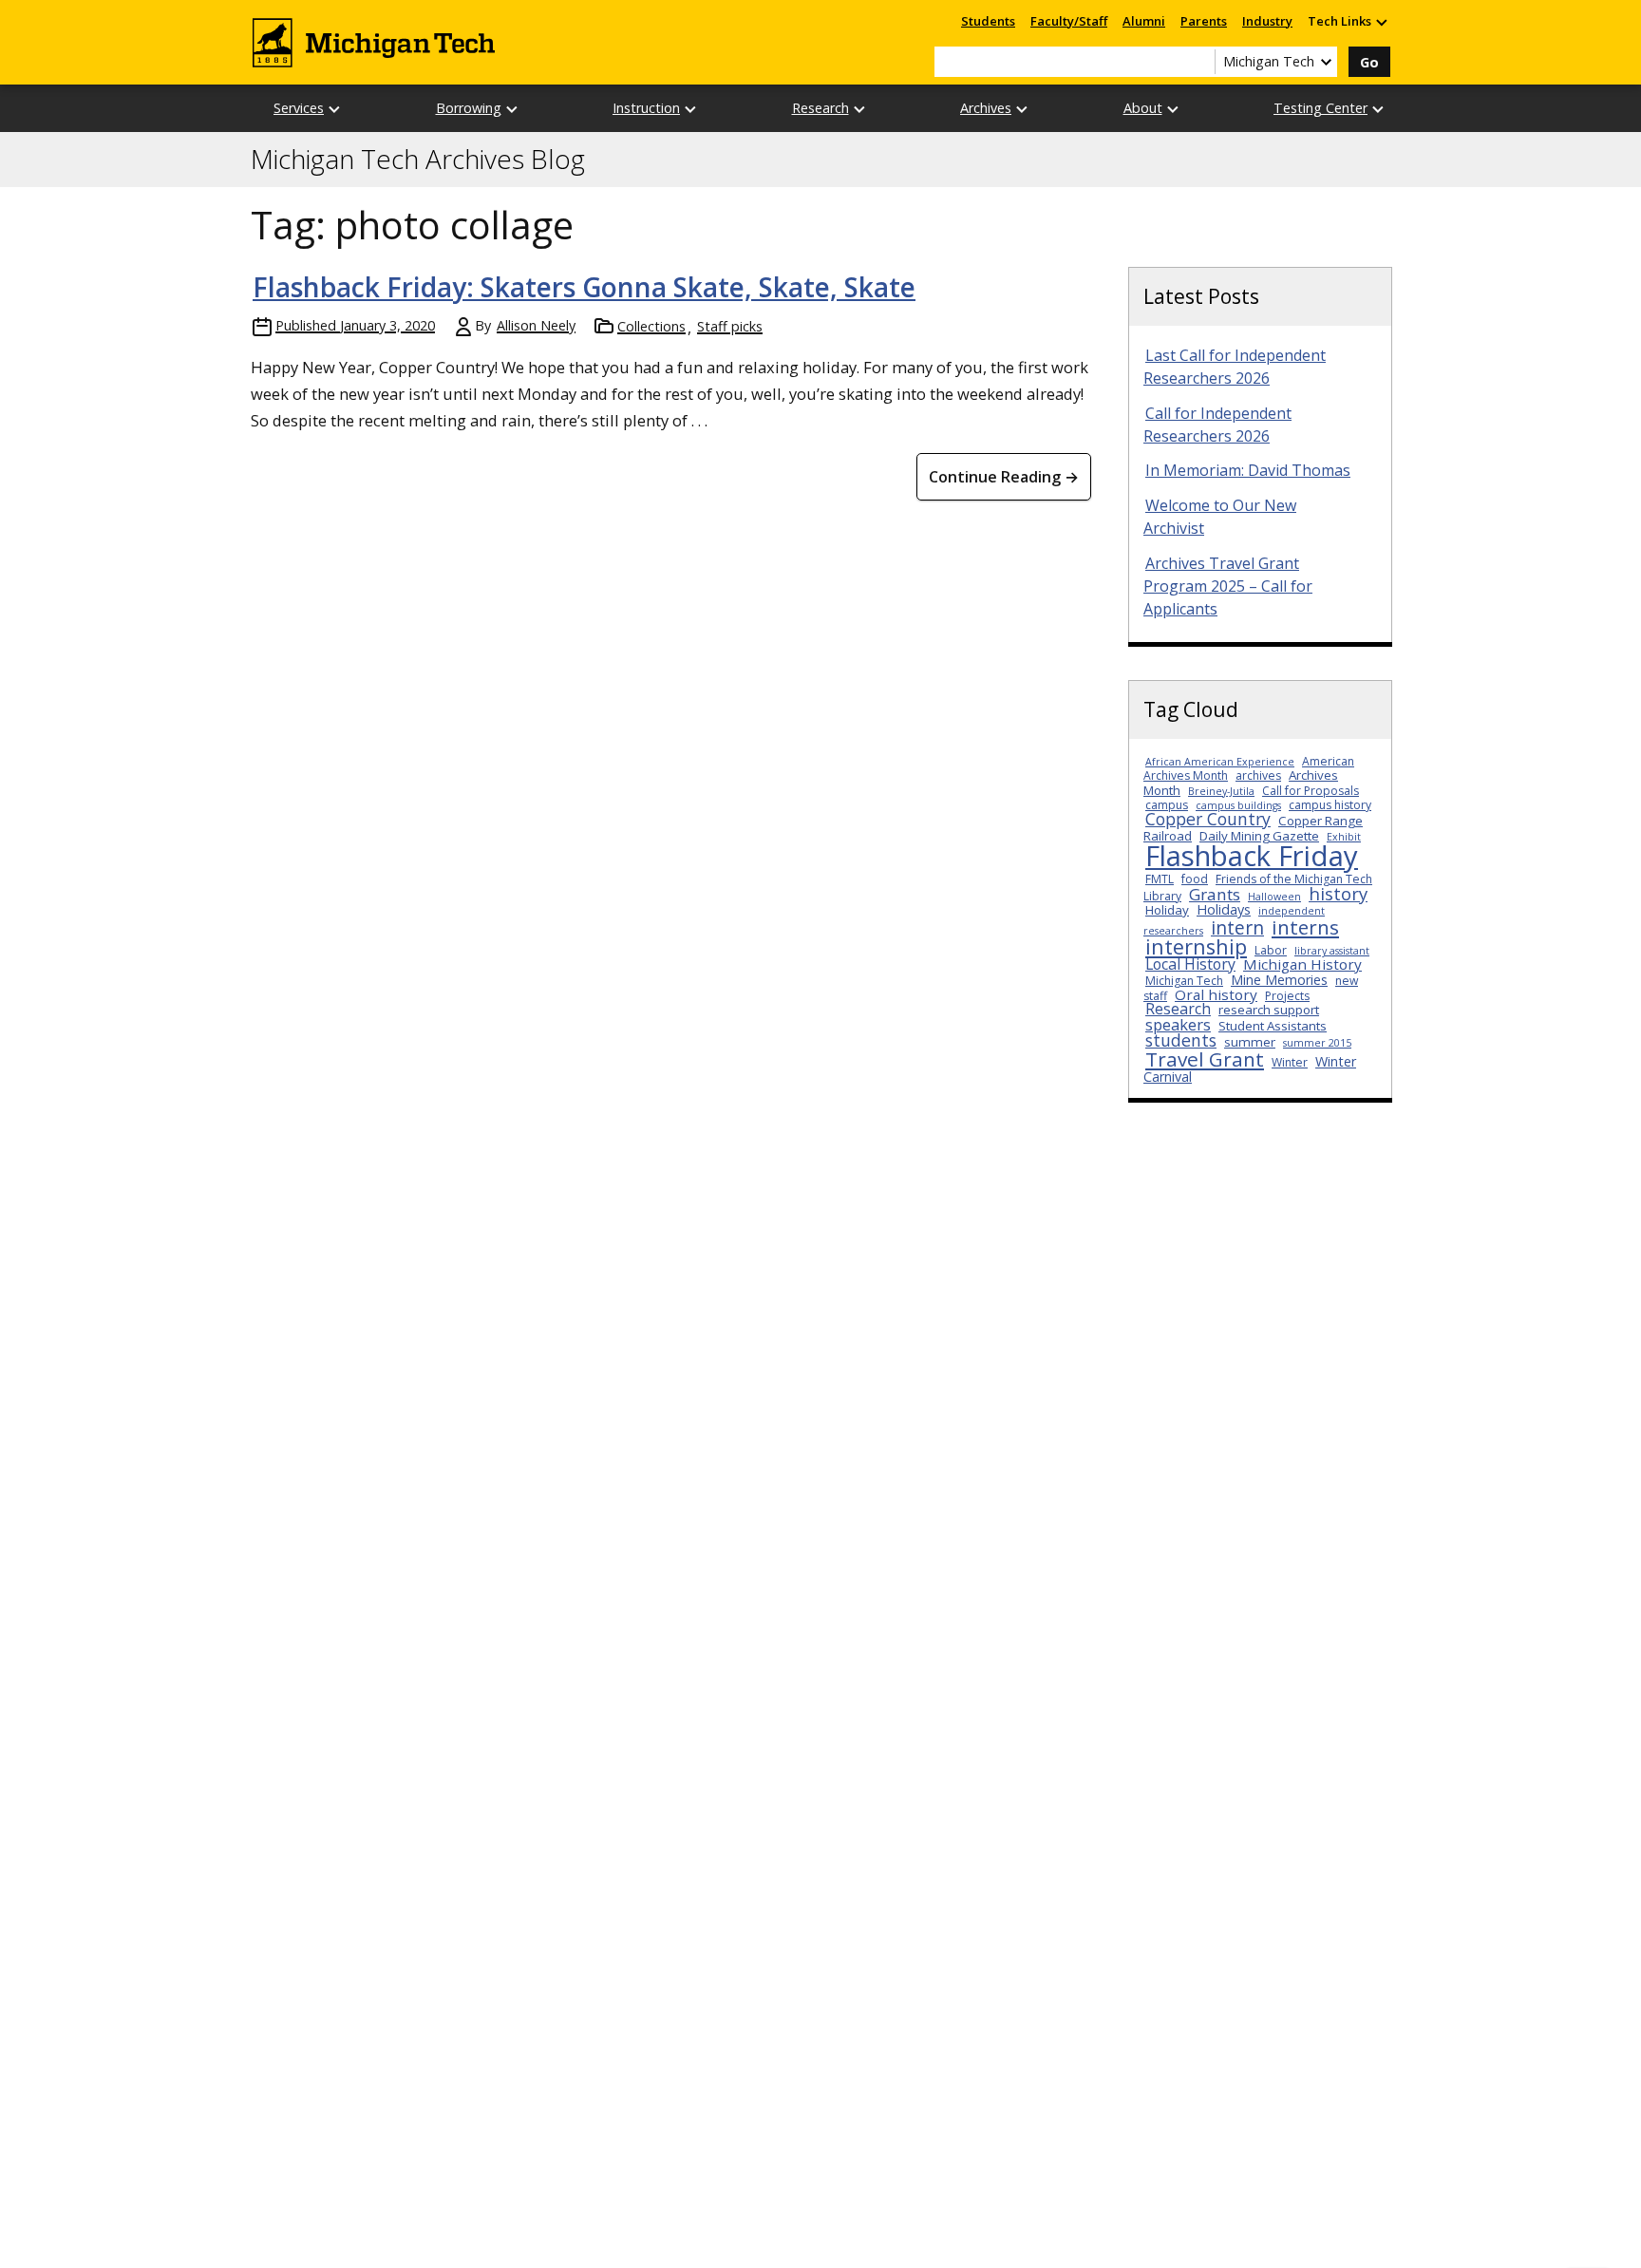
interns (1305, 927)
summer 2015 (1317, 1043)
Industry (1267, 21)
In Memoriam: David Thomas (1248, 470)
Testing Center (1320, 108)
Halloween (1274, 897)
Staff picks (730, 326)
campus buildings (1238, 805)
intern (1237, 927)
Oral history (1216, 994)
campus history (1330, 805)
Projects (1287, 996)
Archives (986, 108)
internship (1196, 946)
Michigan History (1302, 964)
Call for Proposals (1311, 791)
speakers (1178, 1024)
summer (1250, 1042)
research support (1269, 1010)
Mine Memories (1279, 980)
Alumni (1144, 21)
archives (1258, 775)
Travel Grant (1205, 1059)
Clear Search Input (1200, 62)
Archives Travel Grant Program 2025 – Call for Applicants (1228, 586)
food (1195, 879)
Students (988, 21)
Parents (1204, 21)
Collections (651, 326)
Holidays (1224, 909)
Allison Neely (536, 325)
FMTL (1160, 879)
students (1181, 1040)
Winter (1290, 1062)
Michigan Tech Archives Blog (418, 160)
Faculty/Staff (1069, 21)
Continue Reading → (1004, 477)
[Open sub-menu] (1381, 21)
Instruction (646, 108)
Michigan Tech (1184, 981)
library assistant (1332, 951)
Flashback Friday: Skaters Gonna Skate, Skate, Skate (584, 287)
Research (820, 108)
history (1338, 893)
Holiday (1167, 910)
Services (299, 108)
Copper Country (1208, 819)
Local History (1190, 964)
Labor (1271, 950)
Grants (1215, 894)
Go (1369, 62)
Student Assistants (1273, 1026)
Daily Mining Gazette (1259, 836)
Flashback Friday (1252, 856)
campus (1167, 805)
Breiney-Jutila (1221, 791)
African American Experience (1220, 762)
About (1143, 108)
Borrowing (469, 108)
